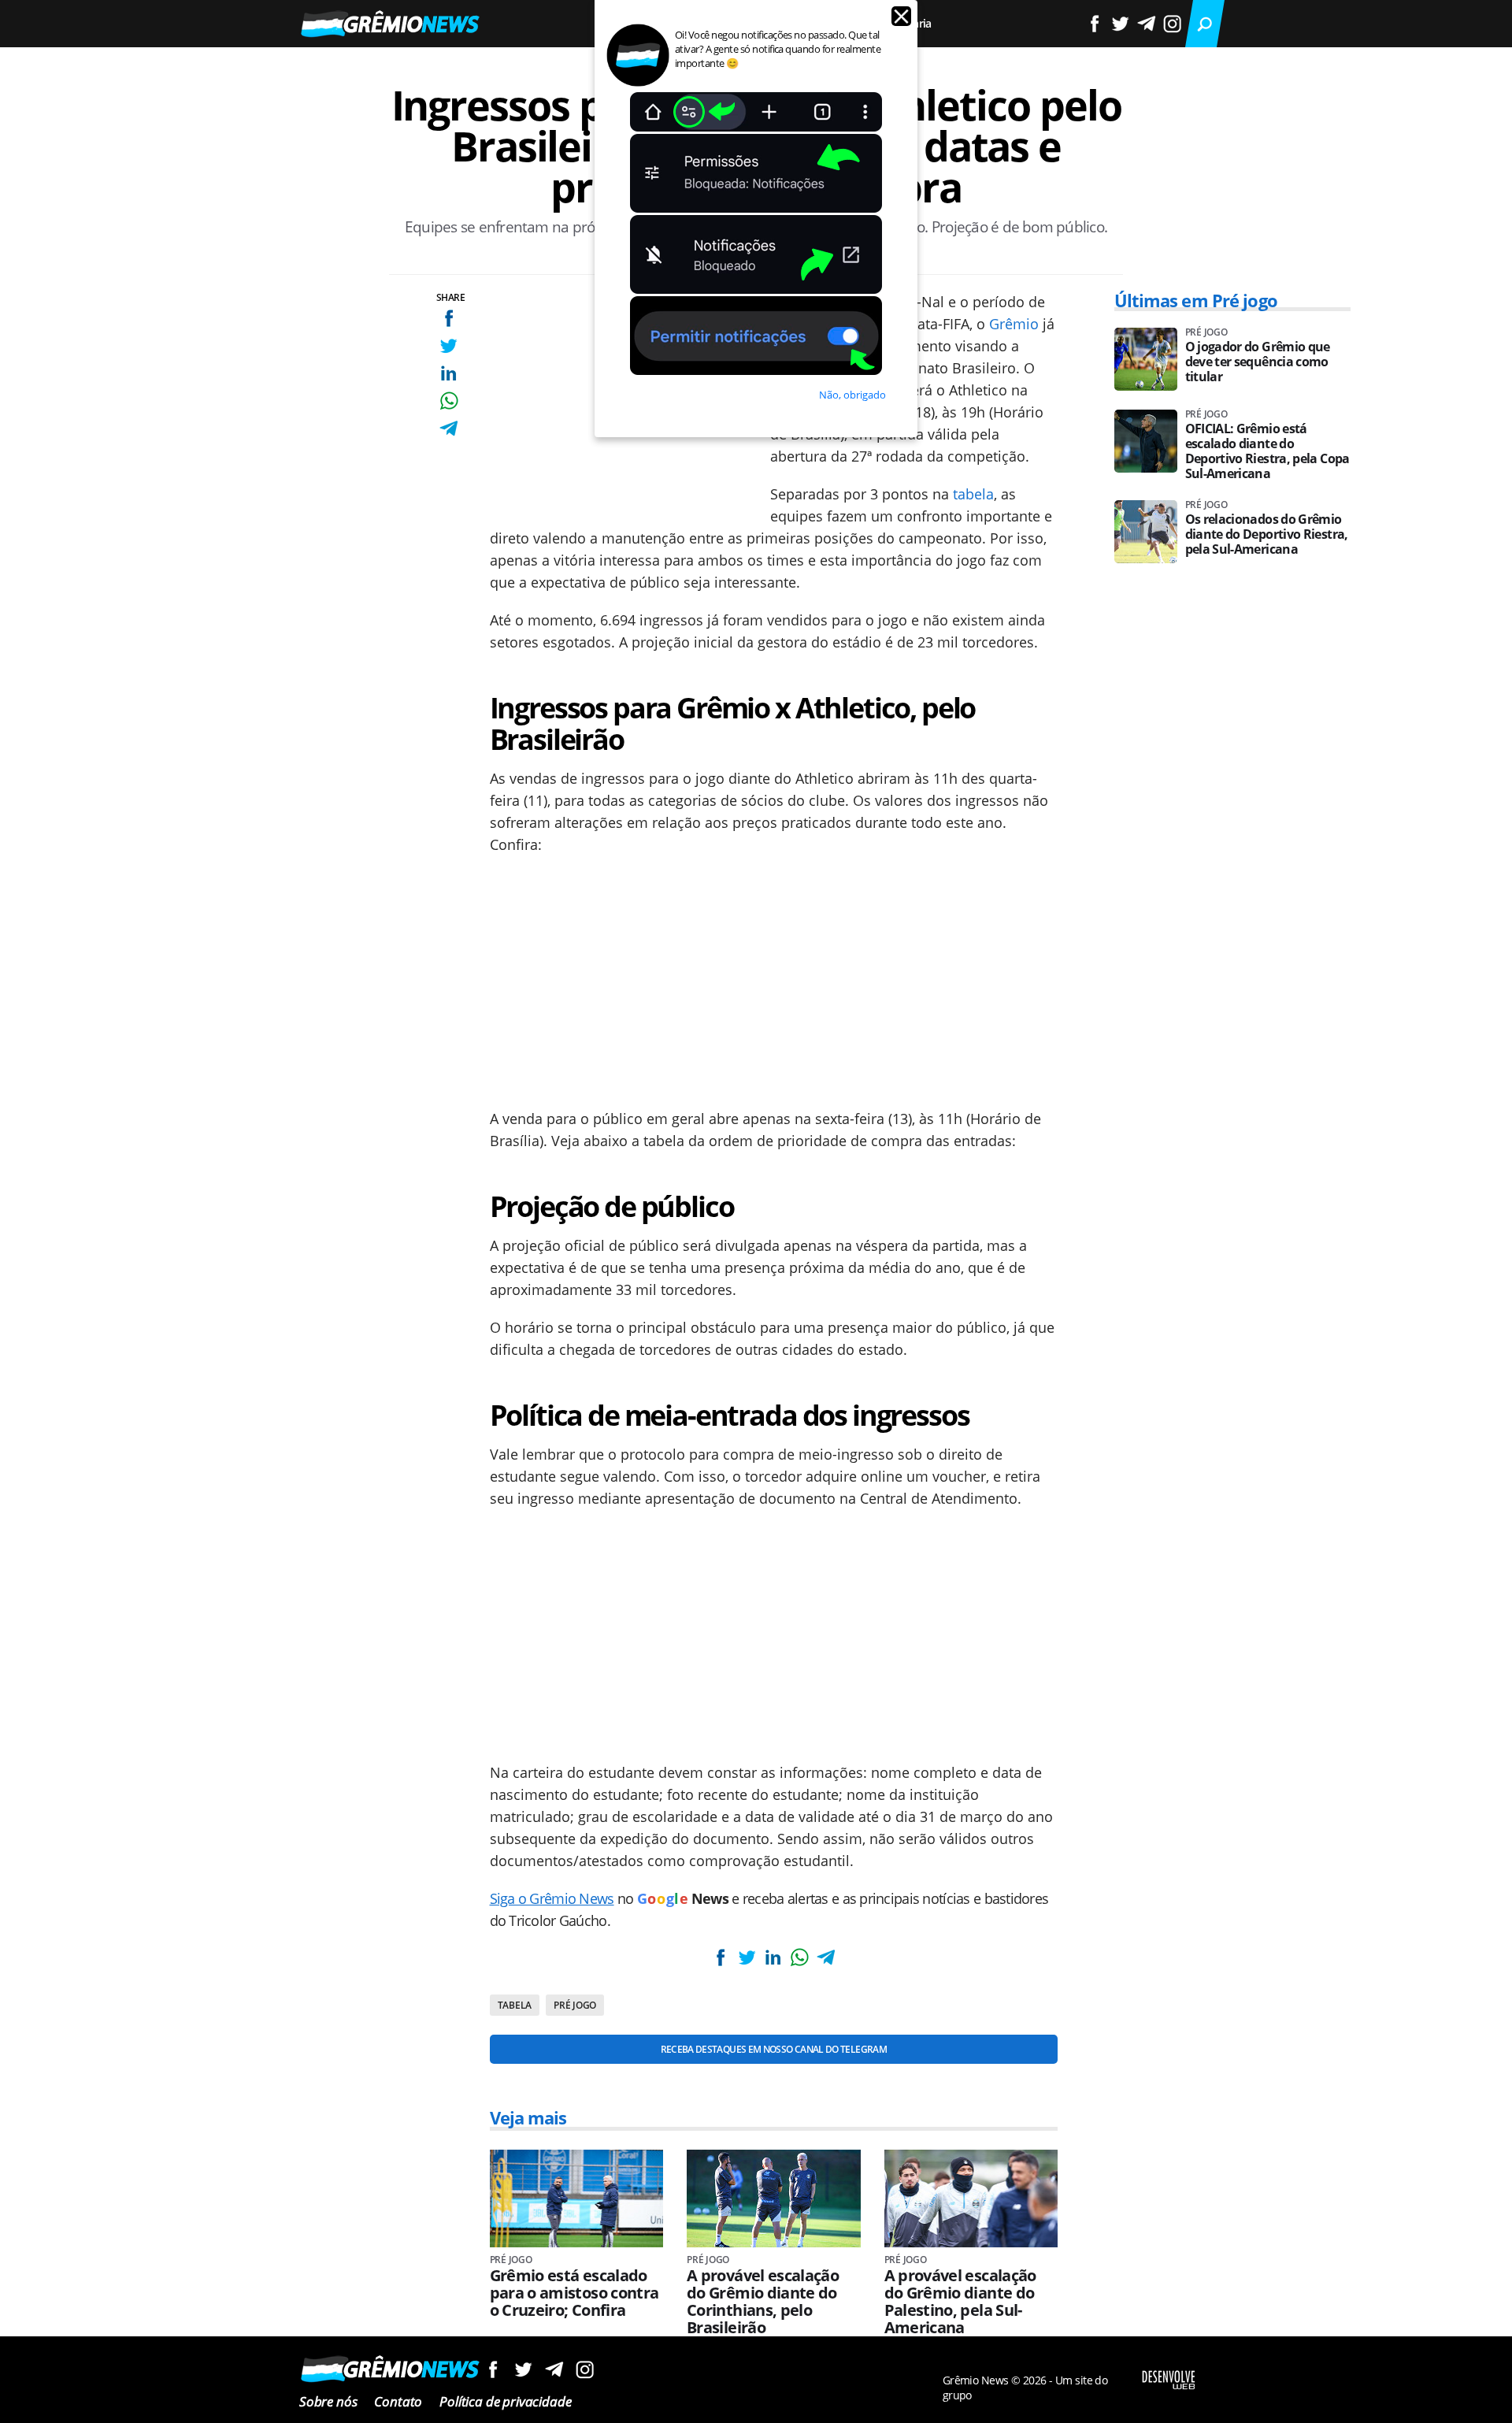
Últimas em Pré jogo (1196, 300)
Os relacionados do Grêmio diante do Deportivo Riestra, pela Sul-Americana (1267, 534)
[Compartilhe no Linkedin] (448, 373)
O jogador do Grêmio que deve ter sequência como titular (1258, 362)
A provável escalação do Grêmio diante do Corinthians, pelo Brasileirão (763, 2302)
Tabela (515, 2005)
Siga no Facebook (493, 2369)
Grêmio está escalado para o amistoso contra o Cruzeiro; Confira (574, 2293)
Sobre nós (328, 2401)
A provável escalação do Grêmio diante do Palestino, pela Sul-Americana (960, 2302)
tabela (973, 494)
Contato (398, 2401)
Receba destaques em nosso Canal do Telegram (774, 2049)
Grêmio (1014, 324)
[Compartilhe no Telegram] (448, 428)
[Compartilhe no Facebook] (448, 318)
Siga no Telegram (554, 2369)
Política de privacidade (505, 2401)
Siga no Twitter (523, 2369)
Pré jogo (575, 2005)
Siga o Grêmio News (552, 1898)
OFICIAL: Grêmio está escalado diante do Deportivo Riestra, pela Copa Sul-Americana (1267, 451)
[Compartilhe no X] (448, 345)
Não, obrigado (852, 395)
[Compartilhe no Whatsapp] (448, 401)
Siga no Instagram (585, 2369)
